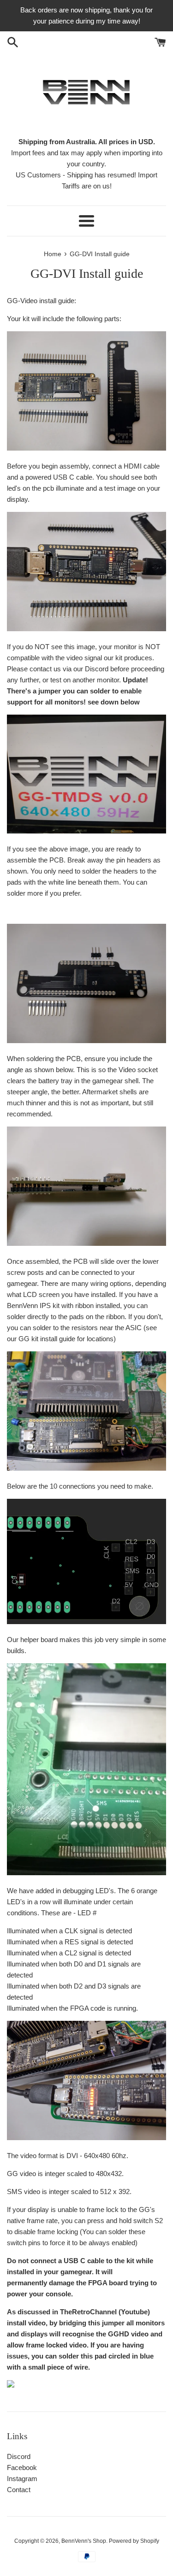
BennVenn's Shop (84, 2541)
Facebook (22, 2467)
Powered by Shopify (134, 2541)
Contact (19, 2490)
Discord (19, 2456)
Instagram (22, 2479)
